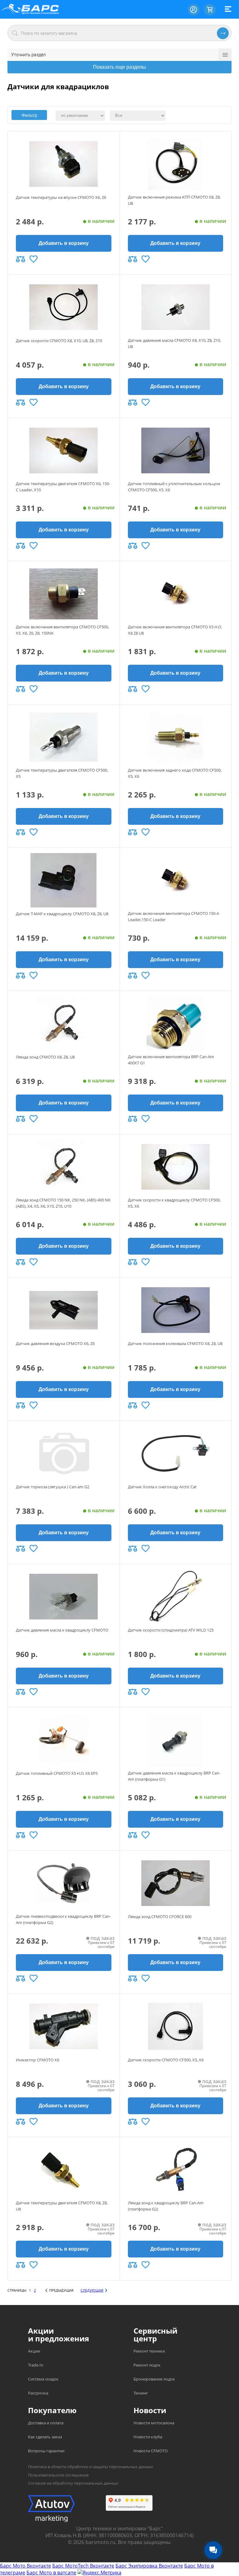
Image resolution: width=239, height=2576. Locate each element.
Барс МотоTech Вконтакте (83, 2566)
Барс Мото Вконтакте (26, 2566)
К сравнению (21, 259)
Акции (34, 2351)
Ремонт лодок (147, 2365)
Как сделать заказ (45, 2437)
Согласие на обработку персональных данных (73, 2483)
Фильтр (29, 115)
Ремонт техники (149, 2351)
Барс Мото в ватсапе (51, 2573)
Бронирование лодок (154, 2379)
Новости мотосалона (154, 2423)
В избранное (34, 259)
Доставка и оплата (46, 2423)
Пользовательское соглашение (58, 2475)
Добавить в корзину (64, 243)
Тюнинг (141, 2393)
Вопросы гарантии (46, 2451)
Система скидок (43, 2379)
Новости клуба (148, 2437)
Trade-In (36, 2365)
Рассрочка (38, 2393)
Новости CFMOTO (151, 2451)
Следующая (92, 2290)
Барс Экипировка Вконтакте (149, 2566)
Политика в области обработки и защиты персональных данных (91, 2467)
